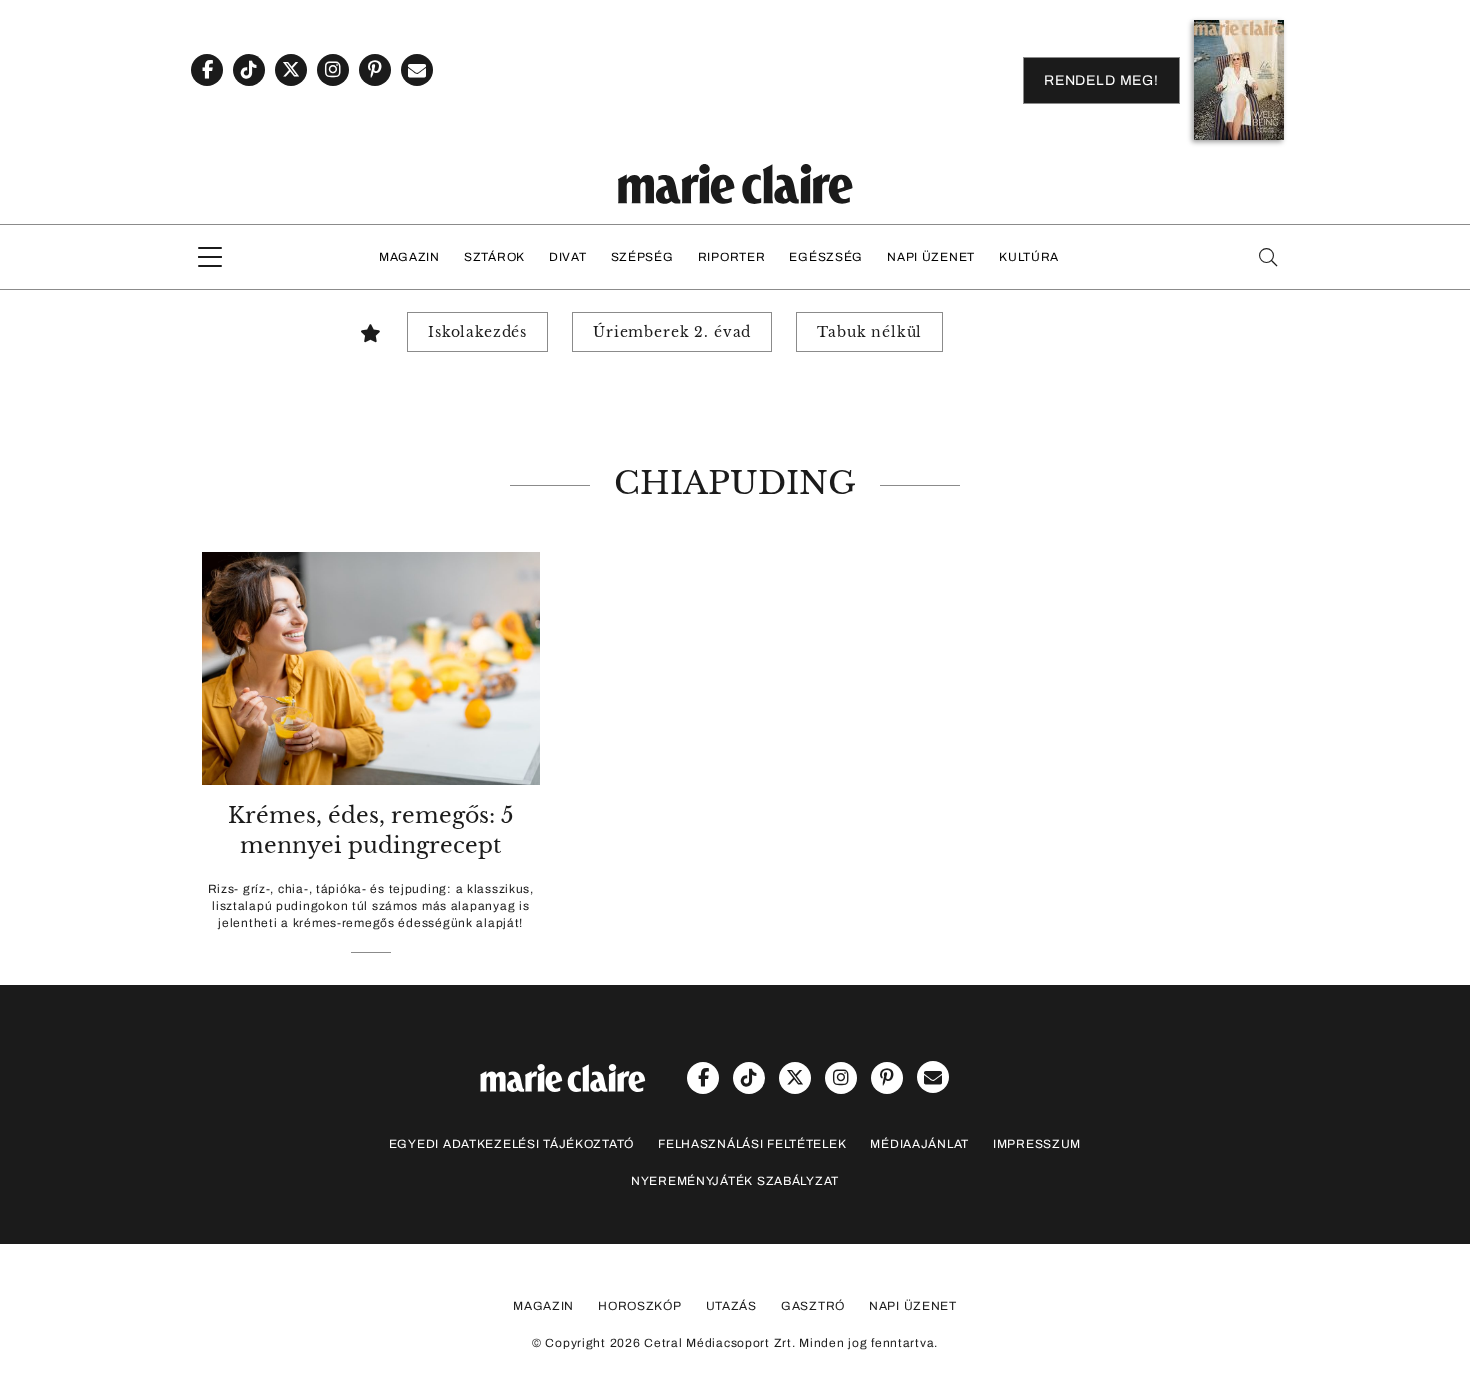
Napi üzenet (931, 257)
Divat (568, 257)
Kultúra (1029, 257)
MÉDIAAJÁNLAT (919, 1144)
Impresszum (1037, 1144)
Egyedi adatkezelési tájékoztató (511, 1144)
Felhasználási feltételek (752, 1144)
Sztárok (494, 257)
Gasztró (813, 1306)
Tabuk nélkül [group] (869, 332)
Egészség (826, 257)
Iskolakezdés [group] (477, 332)
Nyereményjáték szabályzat (735, 1181)
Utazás (731, 1306)
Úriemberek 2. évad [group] (672, 332)
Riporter (732, 257)
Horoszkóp (639, 1306)
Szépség (642, 257)
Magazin (409, 257)
